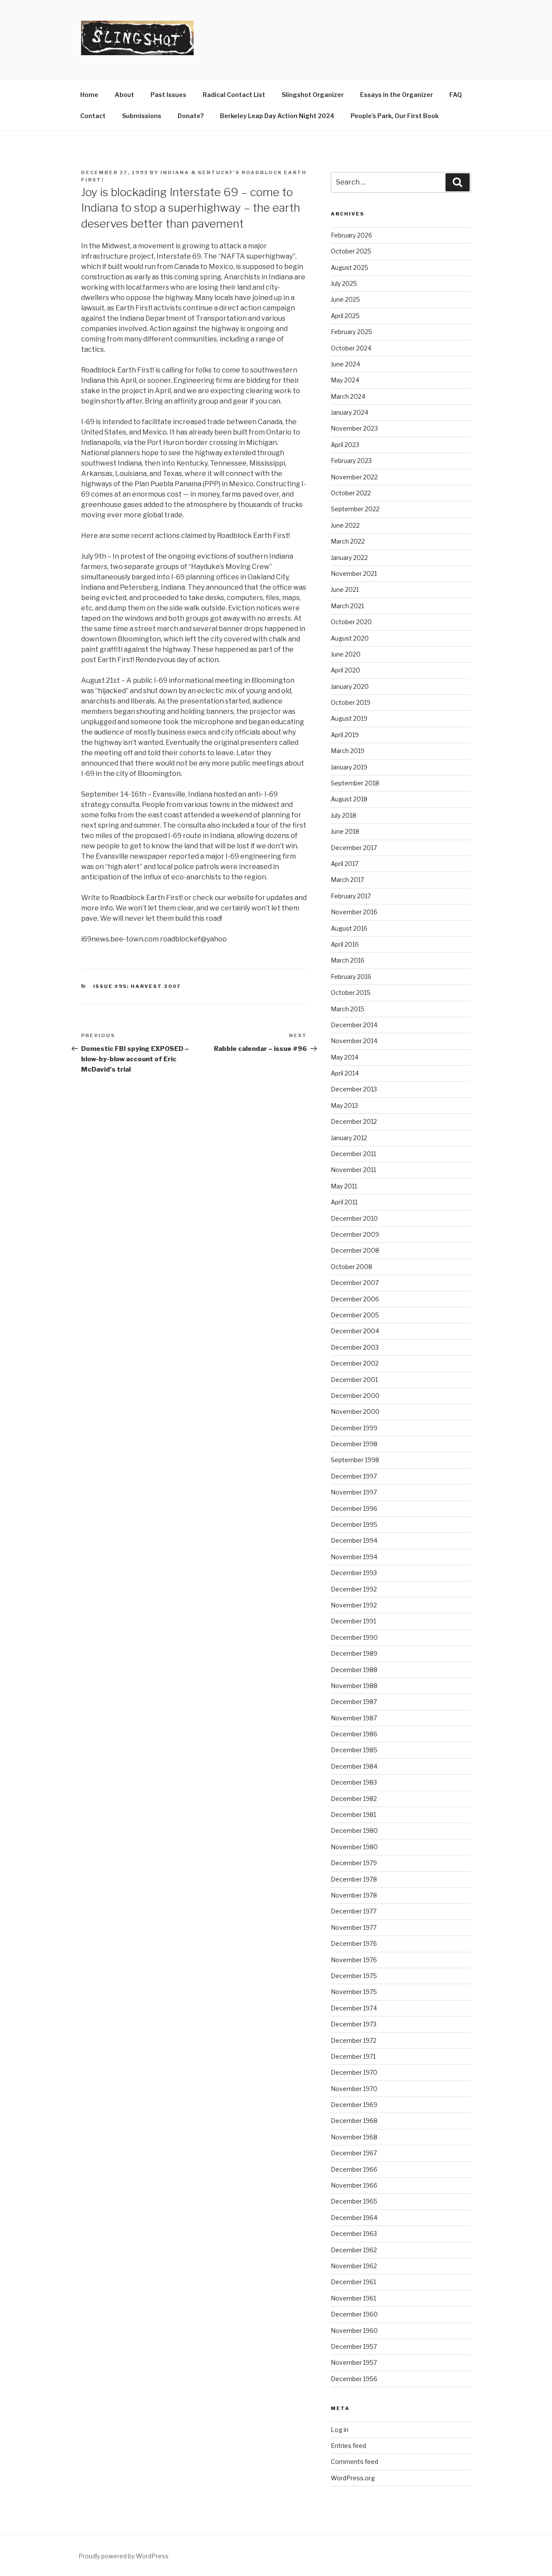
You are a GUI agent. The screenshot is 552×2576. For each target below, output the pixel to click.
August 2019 (349, 718)
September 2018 (355, 783)
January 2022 (349, 558)
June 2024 (345, 364)
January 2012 (349, 1138)
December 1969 (354, 2105)
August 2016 (349, 928)
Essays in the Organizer (397, 95)
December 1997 (354, 1476)
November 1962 (354, 2266)
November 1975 (354, 1992)
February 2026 (351, 235)
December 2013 (354, 1089)
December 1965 (354, 2201)
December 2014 (354, 1025)
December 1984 (354, 1766)
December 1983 (354, 1782)
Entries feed (348, 2446)
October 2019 (351, 702)
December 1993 (354, 1573)
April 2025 (345, 316)
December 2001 (354, 1380)
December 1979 (354, 1863)
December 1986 (354, 1734)
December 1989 (354, 1653)
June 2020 (346, 654)
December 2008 (355, 1250)
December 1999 (354, 1428)
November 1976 (354, 1960)
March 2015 (348, 1009)
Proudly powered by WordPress (124, 2556)
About (124, 95)
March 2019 (348, 751)
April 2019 (345, 735)
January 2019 (349, 767)
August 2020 (350, 638)
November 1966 (354, 2185)
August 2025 (350, 267)
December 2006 (355, 1299)
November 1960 (354, 2331)
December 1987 (354, 1702)
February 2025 (351, 332)
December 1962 (354, 2250)
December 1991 (353, 1621)
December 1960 (354, 2314)
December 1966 (354, 2169)
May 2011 (344, 1186)
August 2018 (349, 799)
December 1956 (354, 2379)
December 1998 (354, 1444)
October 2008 (351, 1267)
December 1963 (354, 2234)
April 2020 (345, 670)
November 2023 (354, 428)
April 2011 (344, 1202)
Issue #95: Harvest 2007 (137, 986)
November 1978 (354, 1895)
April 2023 (345, 445)
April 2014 (345, 1073)
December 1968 (354, 2121)
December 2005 (355, 1315)
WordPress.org (353, 2478)
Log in (340, 2430)
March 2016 (348, 960)
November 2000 (355, 1411)
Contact (93, 116)
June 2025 (345, 299)
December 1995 (354, 1524)
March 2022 (348, 541)
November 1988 (354, 1686)
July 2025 (344, 283)
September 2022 (355, 509)
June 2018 (345, 831)
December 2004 (355, 1331)
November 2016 (354, 912)
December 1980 (354, 1830)
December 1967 (354, 2153)
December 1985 (354, 1750)
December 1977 (354, 1911)
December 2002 (355, 1363)
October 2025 (351, 251)
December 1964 (354, 2218)
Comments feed (354, 2462)
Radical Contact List (234, 95)
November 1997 (354, 1492)
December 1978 (354, 1879)
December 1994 (354, 1540)
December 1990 (354, 1637)
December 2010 (354, 1218)
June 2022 (345, 525)
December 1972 (354, 2040)
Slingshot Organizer (313, 95)
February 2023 (351, 461)
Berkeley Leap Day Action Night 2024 (277, 116)
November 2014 (354, 1041)
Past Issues (168, 95)
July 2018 (343, 815)
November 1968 (354, 2137)
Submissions (142, 116)
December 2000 (355, 1396)
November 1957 (354, 2362)
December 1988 (354, 1670)
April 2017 (345, 864)
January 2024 (350, 412)
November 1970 (354, 2089)
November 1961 (353, 2298)
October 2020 (351, 622)
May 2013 (344, 1105)
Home (89, 95)
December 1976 (354, 1943)
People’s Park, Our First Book (395, 116)
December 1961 (353, 2282)
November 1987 (354, 1718)
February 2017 (351, 896)
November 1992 (354, 1605)
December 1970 (354, 2072)
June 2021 (345, 589)
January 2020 (350, 686)
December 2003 (355, 1347)
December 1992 (354, 1589)
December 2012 (354, 1121)
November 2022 (354, 477)
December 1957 (354, 2346)
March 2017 (347, 880)
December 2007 (355, 1283)
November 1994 (354, 1557)
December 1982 (354, 1799)
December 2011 (353, 1154)
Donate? (191, 116)
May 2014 (345, 1057)
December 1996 (354, 1508)
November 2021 (354, 574)
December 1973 (354, 2024)
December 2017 (354, 848)
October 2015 (351, 993)
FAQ (456, 95)
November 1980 (354, 1847)
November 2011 (353, 1170)
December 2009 (355, 1234)
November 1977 (354, 1927)
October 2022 (351, 493)
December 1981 (353, 1815)
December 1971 (353, 2056)
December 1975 (354, 1976)
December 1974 (354, 2008)
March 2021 (347, 606)
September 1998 (355, 1460)
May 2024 (345, 380)
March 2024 (348, 396)
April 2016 (345, 944)
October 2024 (351, 348)
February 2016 (351, 977)
